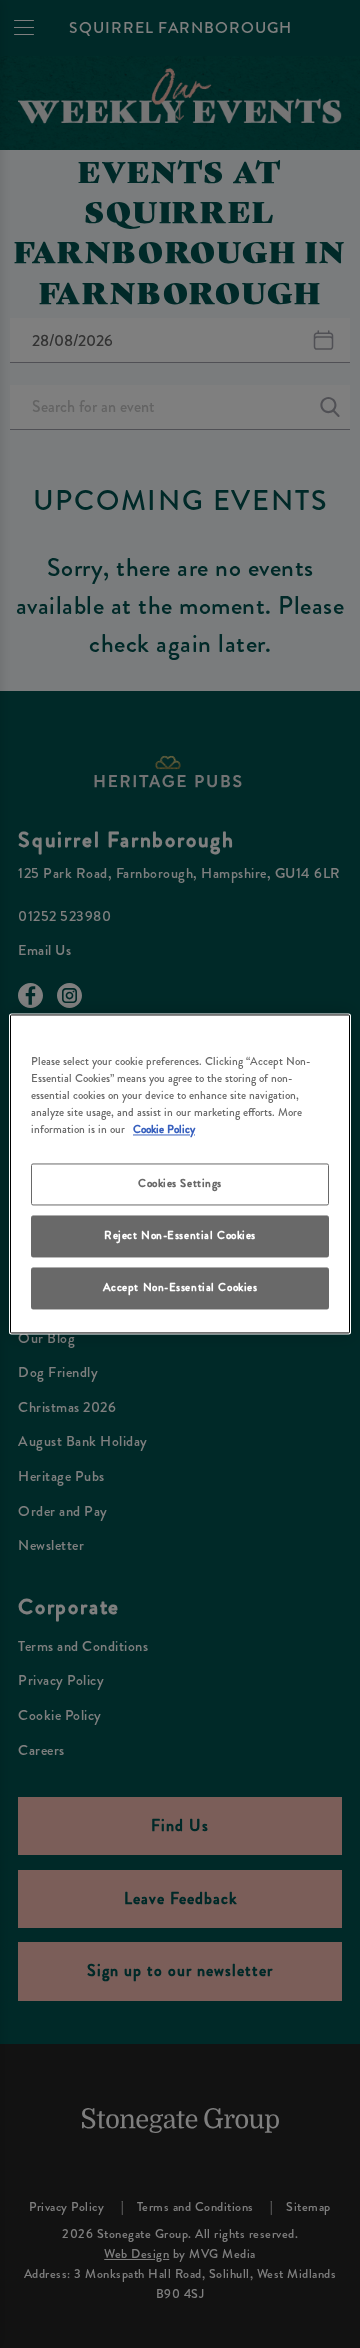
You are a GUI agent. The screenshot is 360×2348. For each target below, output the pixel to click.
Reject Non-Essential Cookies (180, 1236)
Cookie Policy (164, 1130)
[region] (180, 1173)
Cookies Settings (180, 1184)
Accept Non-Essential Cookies (180, 1288)
